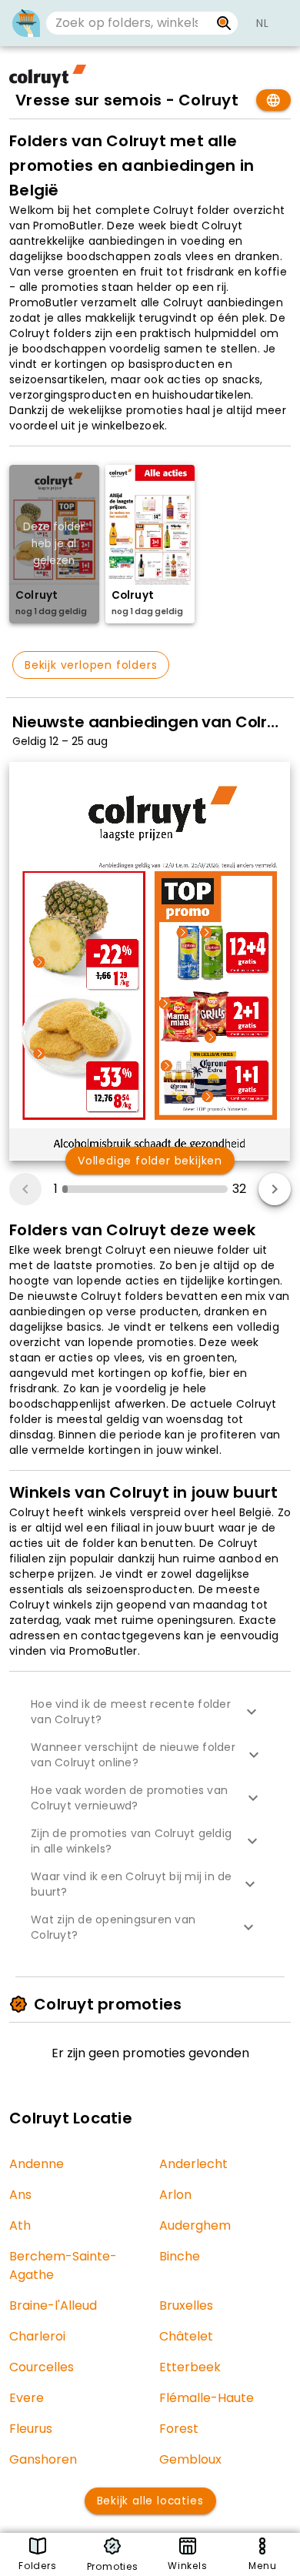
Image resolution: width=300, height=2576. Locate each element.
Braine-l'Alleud (53, 2305)
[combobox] (128, 23)
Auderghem (195, 2225)
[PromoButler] (26, 23)
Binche (180, 2256)
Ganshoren (43, 2459)
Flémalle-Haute (207, 2398)
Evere (27, 2398)
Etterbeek (190, 2367)
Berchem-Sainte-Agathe (63, 2265)
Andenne (37, 2164)
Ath (20, 2225)
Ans (20, 2195)
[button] (150, 1712)
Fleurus (31, 2429)
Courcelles (42, 2367)
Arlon (175, 2195)
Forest (179, 2429)
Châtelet (186, 2336)
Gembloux (190, 2459)
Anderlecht (193, 2164)
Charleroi (37, 2336)
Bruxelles (186, 2305)
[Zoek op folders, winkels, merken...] (224, 23)
